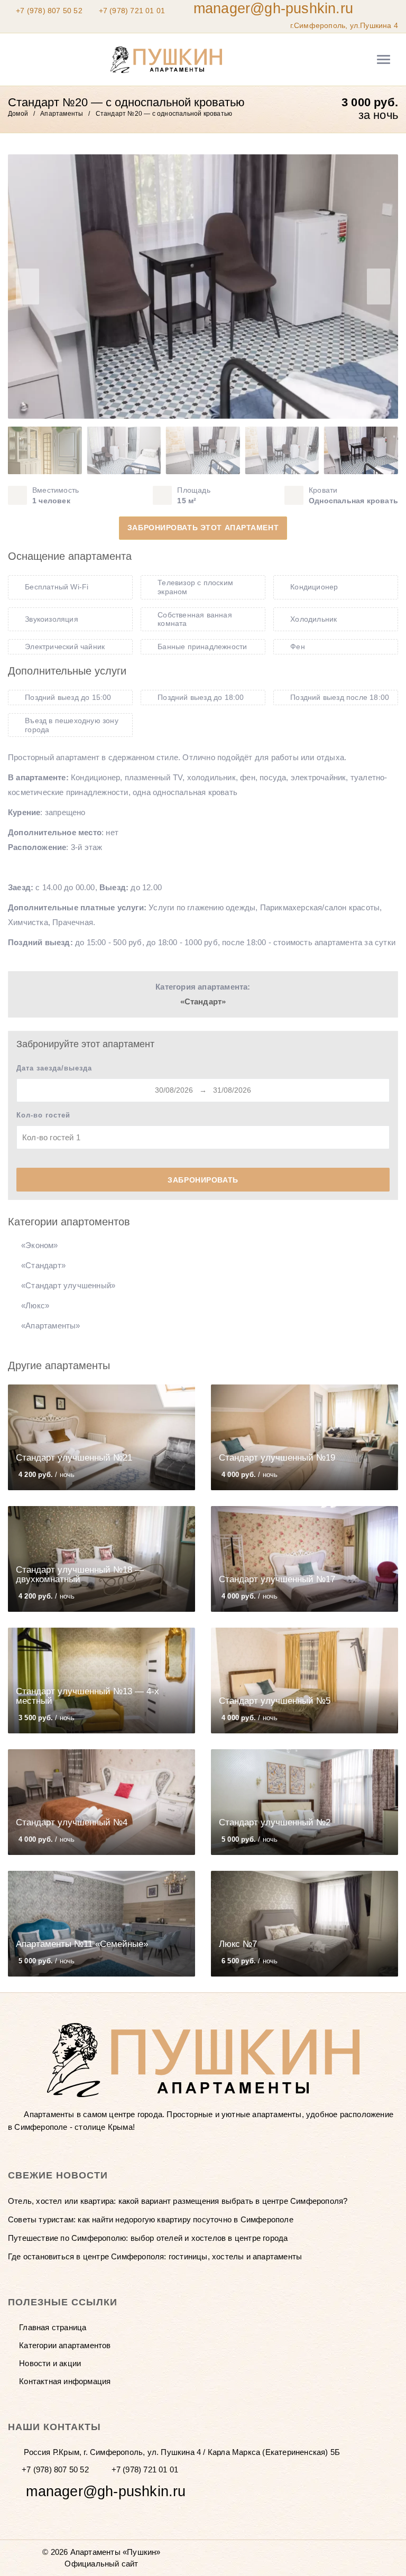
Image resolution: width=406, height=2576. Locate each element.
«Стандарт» (203, 1001)
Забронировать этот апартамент (203, 528)
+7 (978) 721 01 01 (132, 11)
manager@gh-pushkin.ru (273, 8)
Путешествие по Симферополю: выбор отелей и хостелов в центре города (148, 2238)
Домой (18, 114)
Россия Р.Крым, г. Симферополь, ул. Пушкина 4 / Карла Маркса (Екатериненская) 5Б (181, 2452)
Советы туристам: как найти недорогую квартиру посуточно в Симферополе (151, 2219)
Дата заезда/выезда (54, 1068)
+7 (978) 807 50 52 (49, 11)
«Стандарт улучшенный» (68, 1285)
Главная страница (53, 2327)
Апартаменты (62, 114)
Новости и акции (50, 2363)
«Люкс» (35, 1305)
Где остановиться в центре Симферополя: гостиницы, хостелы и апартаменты (155, 2256)
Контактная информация (65, 2381)
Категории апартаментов (65, 2345)
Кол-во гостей (43, 1115)
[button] (379, 287)
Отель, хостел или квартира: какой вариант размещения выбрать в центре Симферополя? (178, 2201)
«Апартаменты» (51, 1326)
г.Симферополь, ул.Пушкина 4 (343, 25)
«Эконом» (40, 1245)
